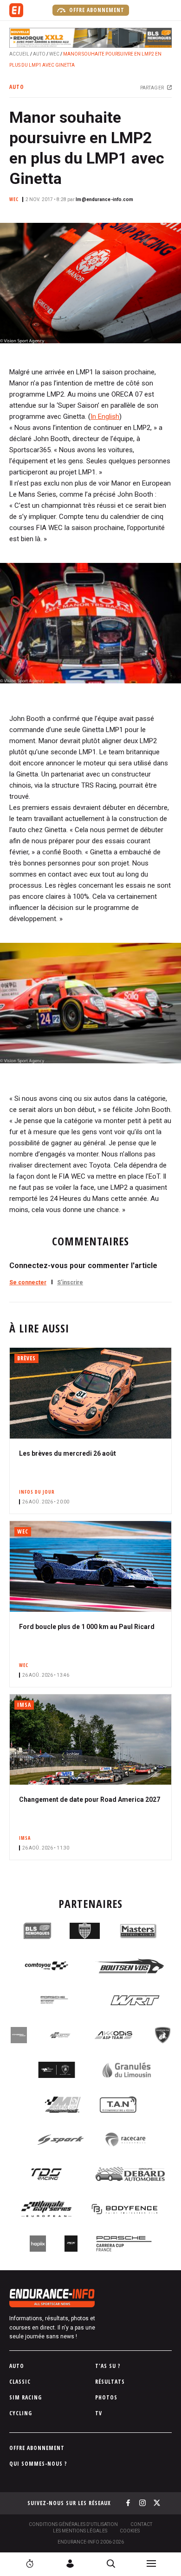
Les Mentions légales (80, 2531)
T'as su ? (108, 2366)
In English (105, 417)
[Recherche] (111, 2563)
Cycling (21, 2413)
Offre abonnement (96, 10)
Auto (39, 54)
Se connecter (28, 1282)
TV (99, 2413)
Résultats (110, 2382)
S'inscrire (70, 1282)
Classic (20, 2382)
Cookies (130, 2531)
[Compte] (70, 2563)
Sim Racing (26, 2397)
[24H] (30, 2563)
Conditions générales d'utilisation (73, 2524)
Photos (106, 2397)
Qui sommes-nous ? (38, 2464)
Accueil (19, 54)
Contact (141, 2524)
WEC (54, 54)
